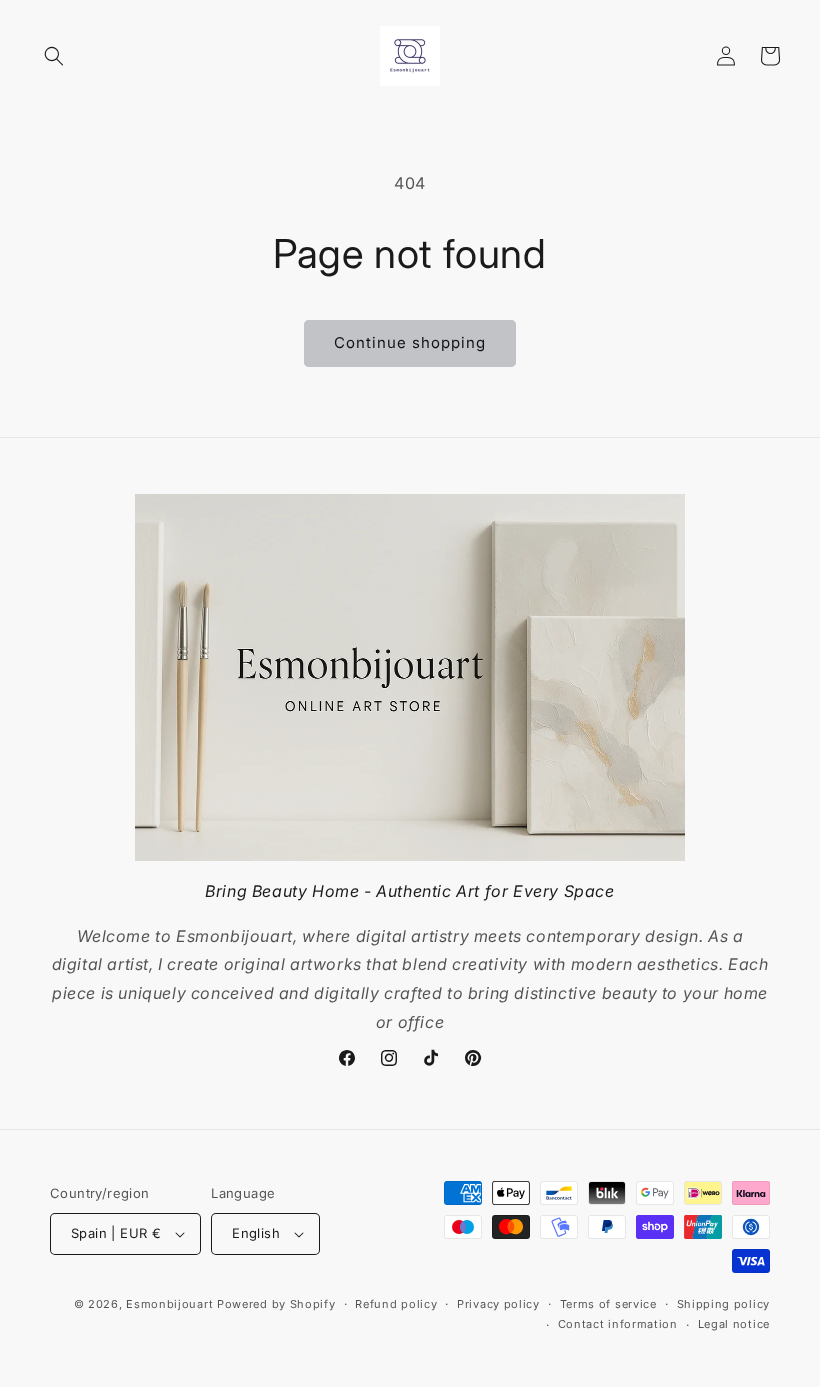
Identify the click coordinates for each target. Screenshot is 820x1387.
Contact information (618, 1324)
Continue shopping (410, 342)
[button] (54, 56)
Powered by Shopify (276, 1304)
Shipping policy (724, 1304)
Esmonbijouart (171, 1304)
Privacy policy (498, 1304)
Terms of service (608, 1304)
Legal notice (734, 1324)
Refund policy (396, 1304)
